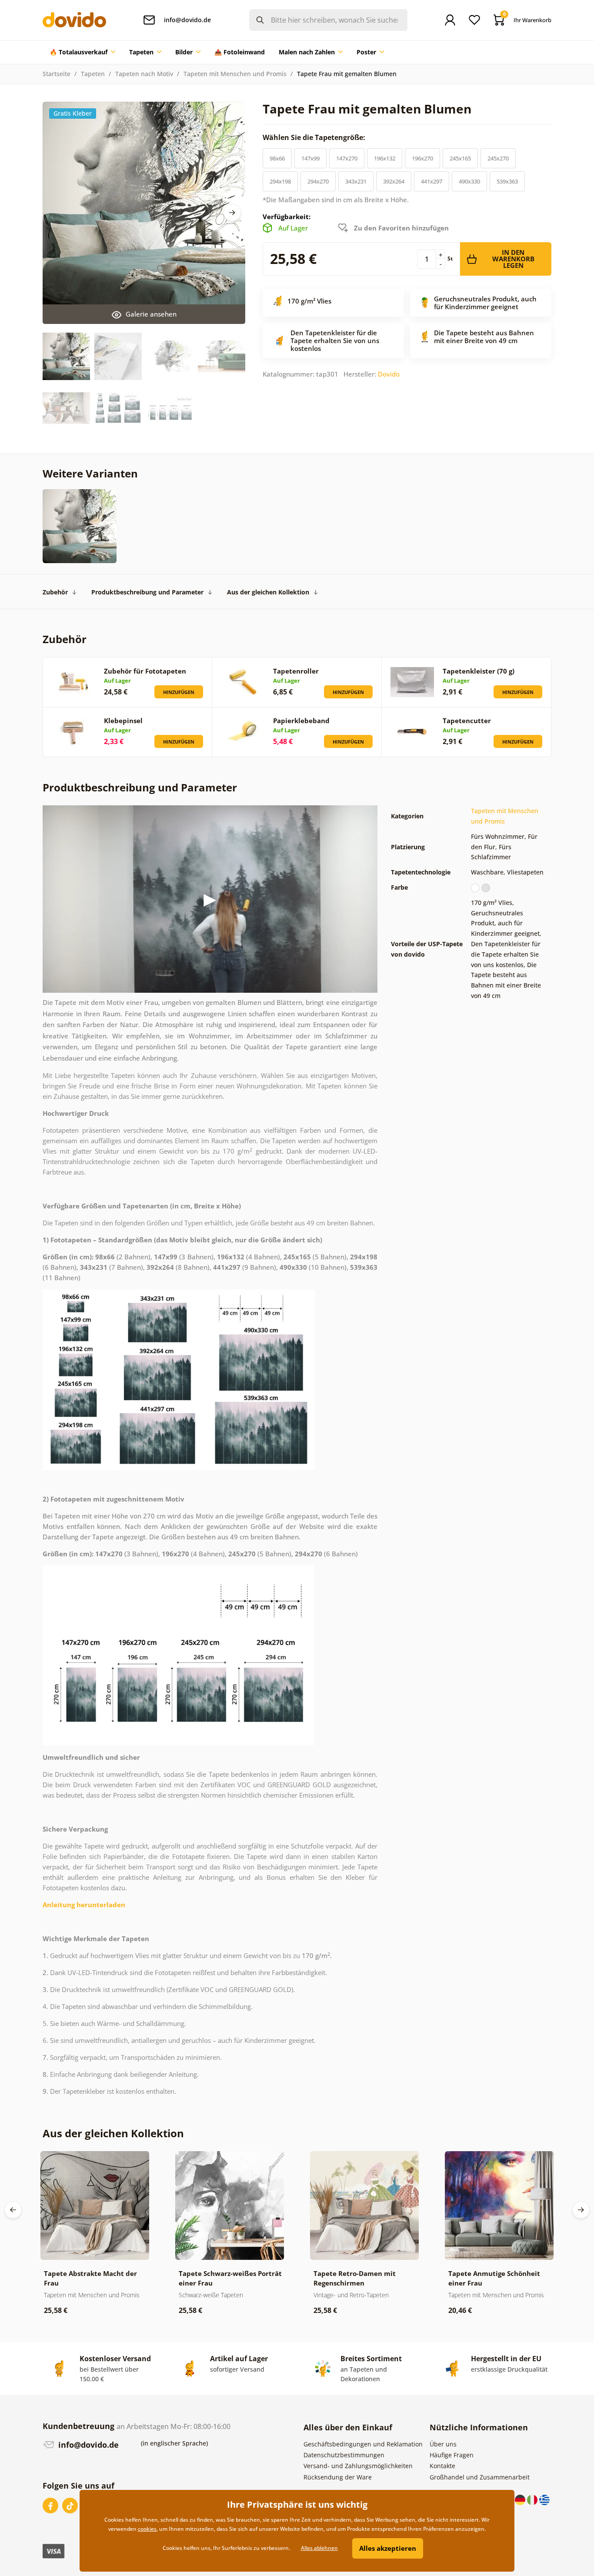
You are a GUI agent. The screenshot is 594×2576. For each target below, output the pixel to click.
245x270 (498, 158)
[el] (544, 2499)
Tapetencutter (467, 721)
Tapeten (93, 74)
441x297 (432, 181)
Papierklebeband (301, 721)
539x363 (507, 181)
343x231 (356, 181)
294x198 (280, 181)
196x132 (385, 158)
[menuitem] (82, 52)
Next (232, 213)
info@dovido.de (87, 2445)
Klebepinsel (123, 721)
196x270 (422, 158)
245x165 (460, 158)
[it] (533, 2499)
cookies (147, 2529)
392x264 (394, 181)
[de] (521, 2499)
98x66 (277, 158)
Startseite (57, 74)
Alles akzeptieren (388, 2548)
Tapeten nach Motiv (144, 74)
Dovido (389, 374)
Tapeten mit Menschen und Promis (235, 74)
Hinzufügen (179, 692)
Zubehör (55, 592)
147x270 (347, 158)
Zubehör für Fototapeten (145, 671)
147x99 (310, 158)
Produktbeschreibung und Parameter (147, 592)
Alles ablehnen (319, 2548)
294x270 (318, 181)
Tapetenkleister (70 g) (479, 671)
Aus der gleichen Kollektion (268, 592)
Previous (13, 2210)
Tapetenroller (296, 671)
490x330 (469, 181)
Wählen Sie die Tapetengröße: (315, 137)
